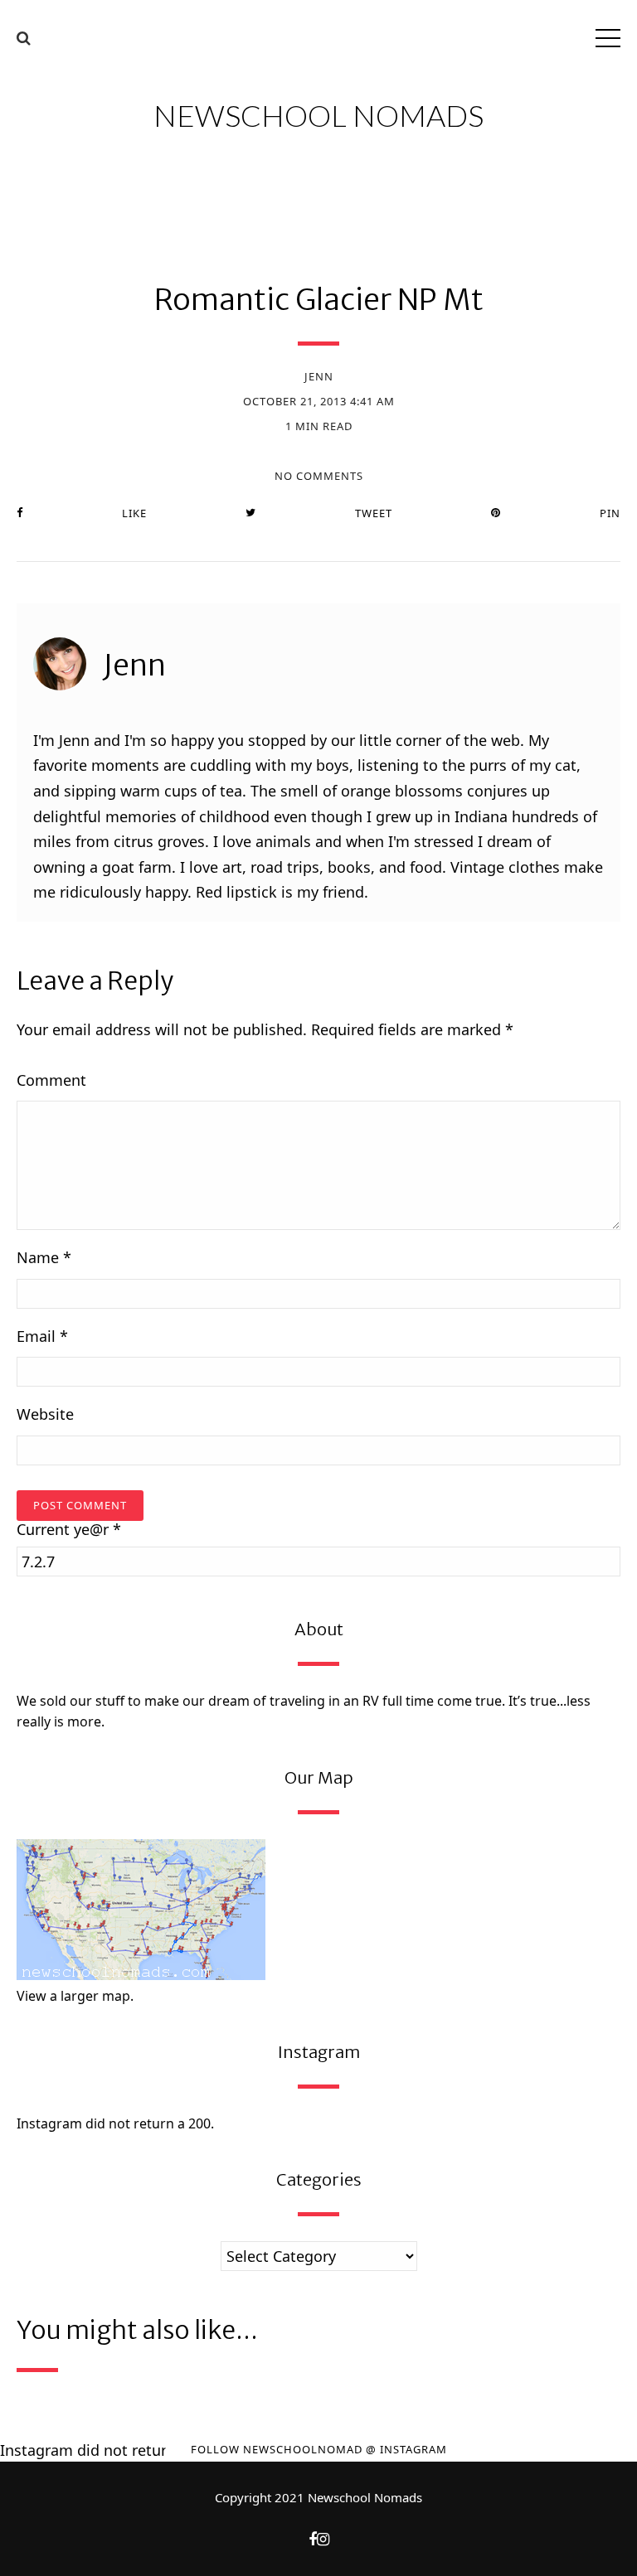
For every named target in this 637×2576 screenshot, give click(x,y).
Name (44, 1257)
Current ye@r (69, 1530)
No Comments (319, 476)
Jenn (319, 376)
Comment (51, 1080)
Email (42, 1336)
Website (45, 1414)
